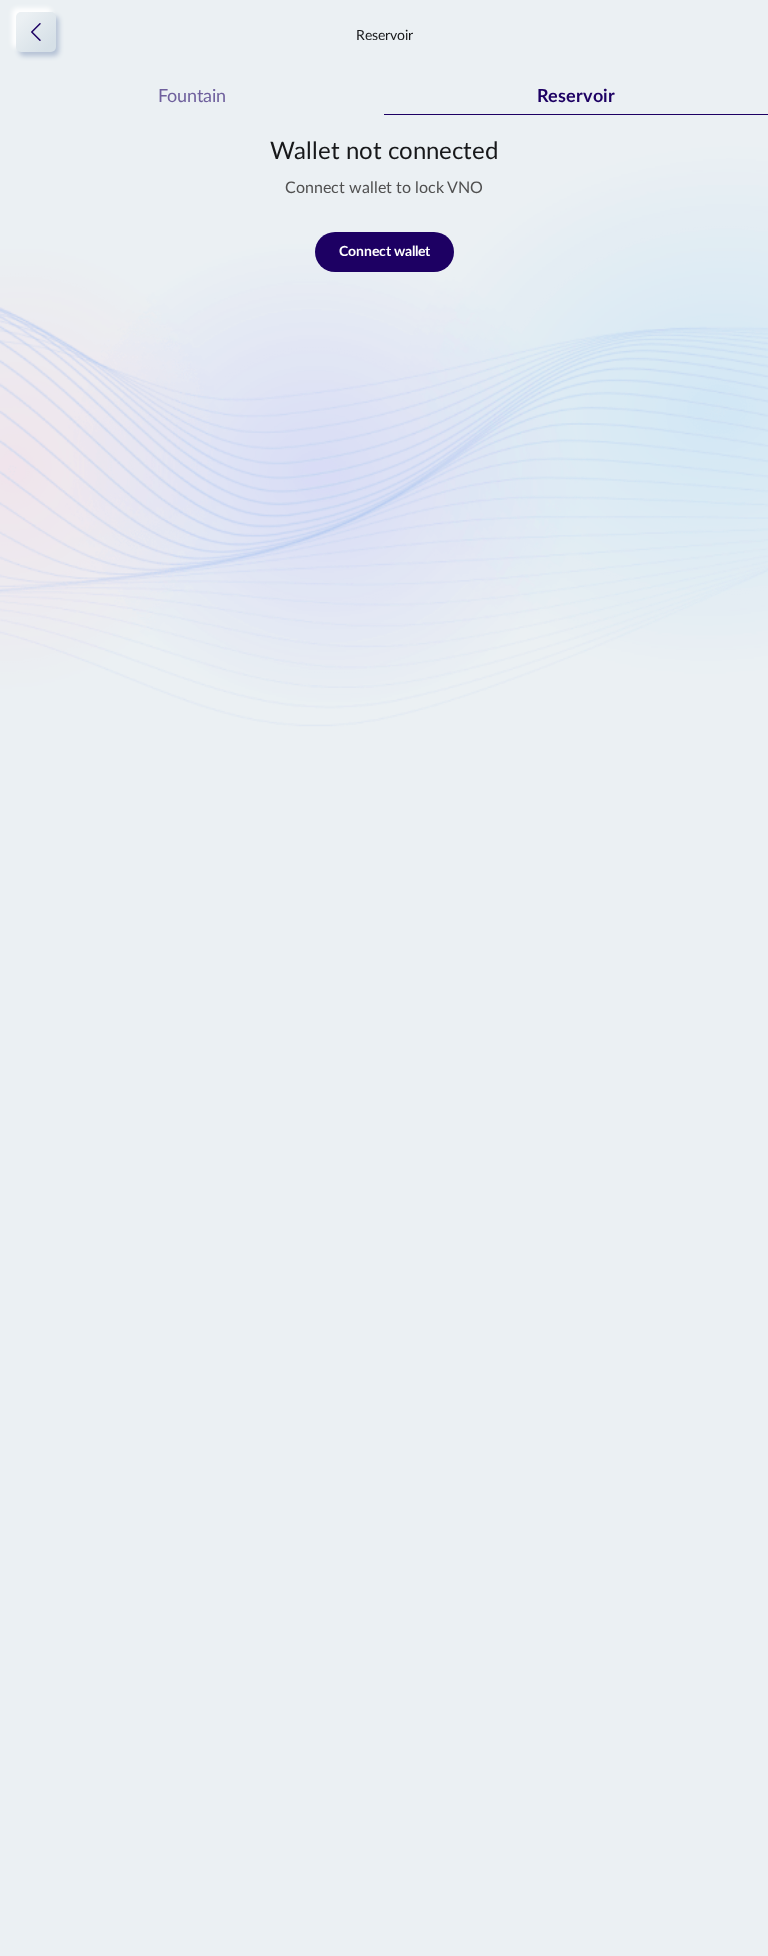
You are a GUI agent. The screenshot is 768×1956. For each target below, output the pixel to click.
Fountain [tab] (192, 97)
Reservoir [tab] (576, 97)
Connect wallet (384, 252)
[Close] (36, 32)
